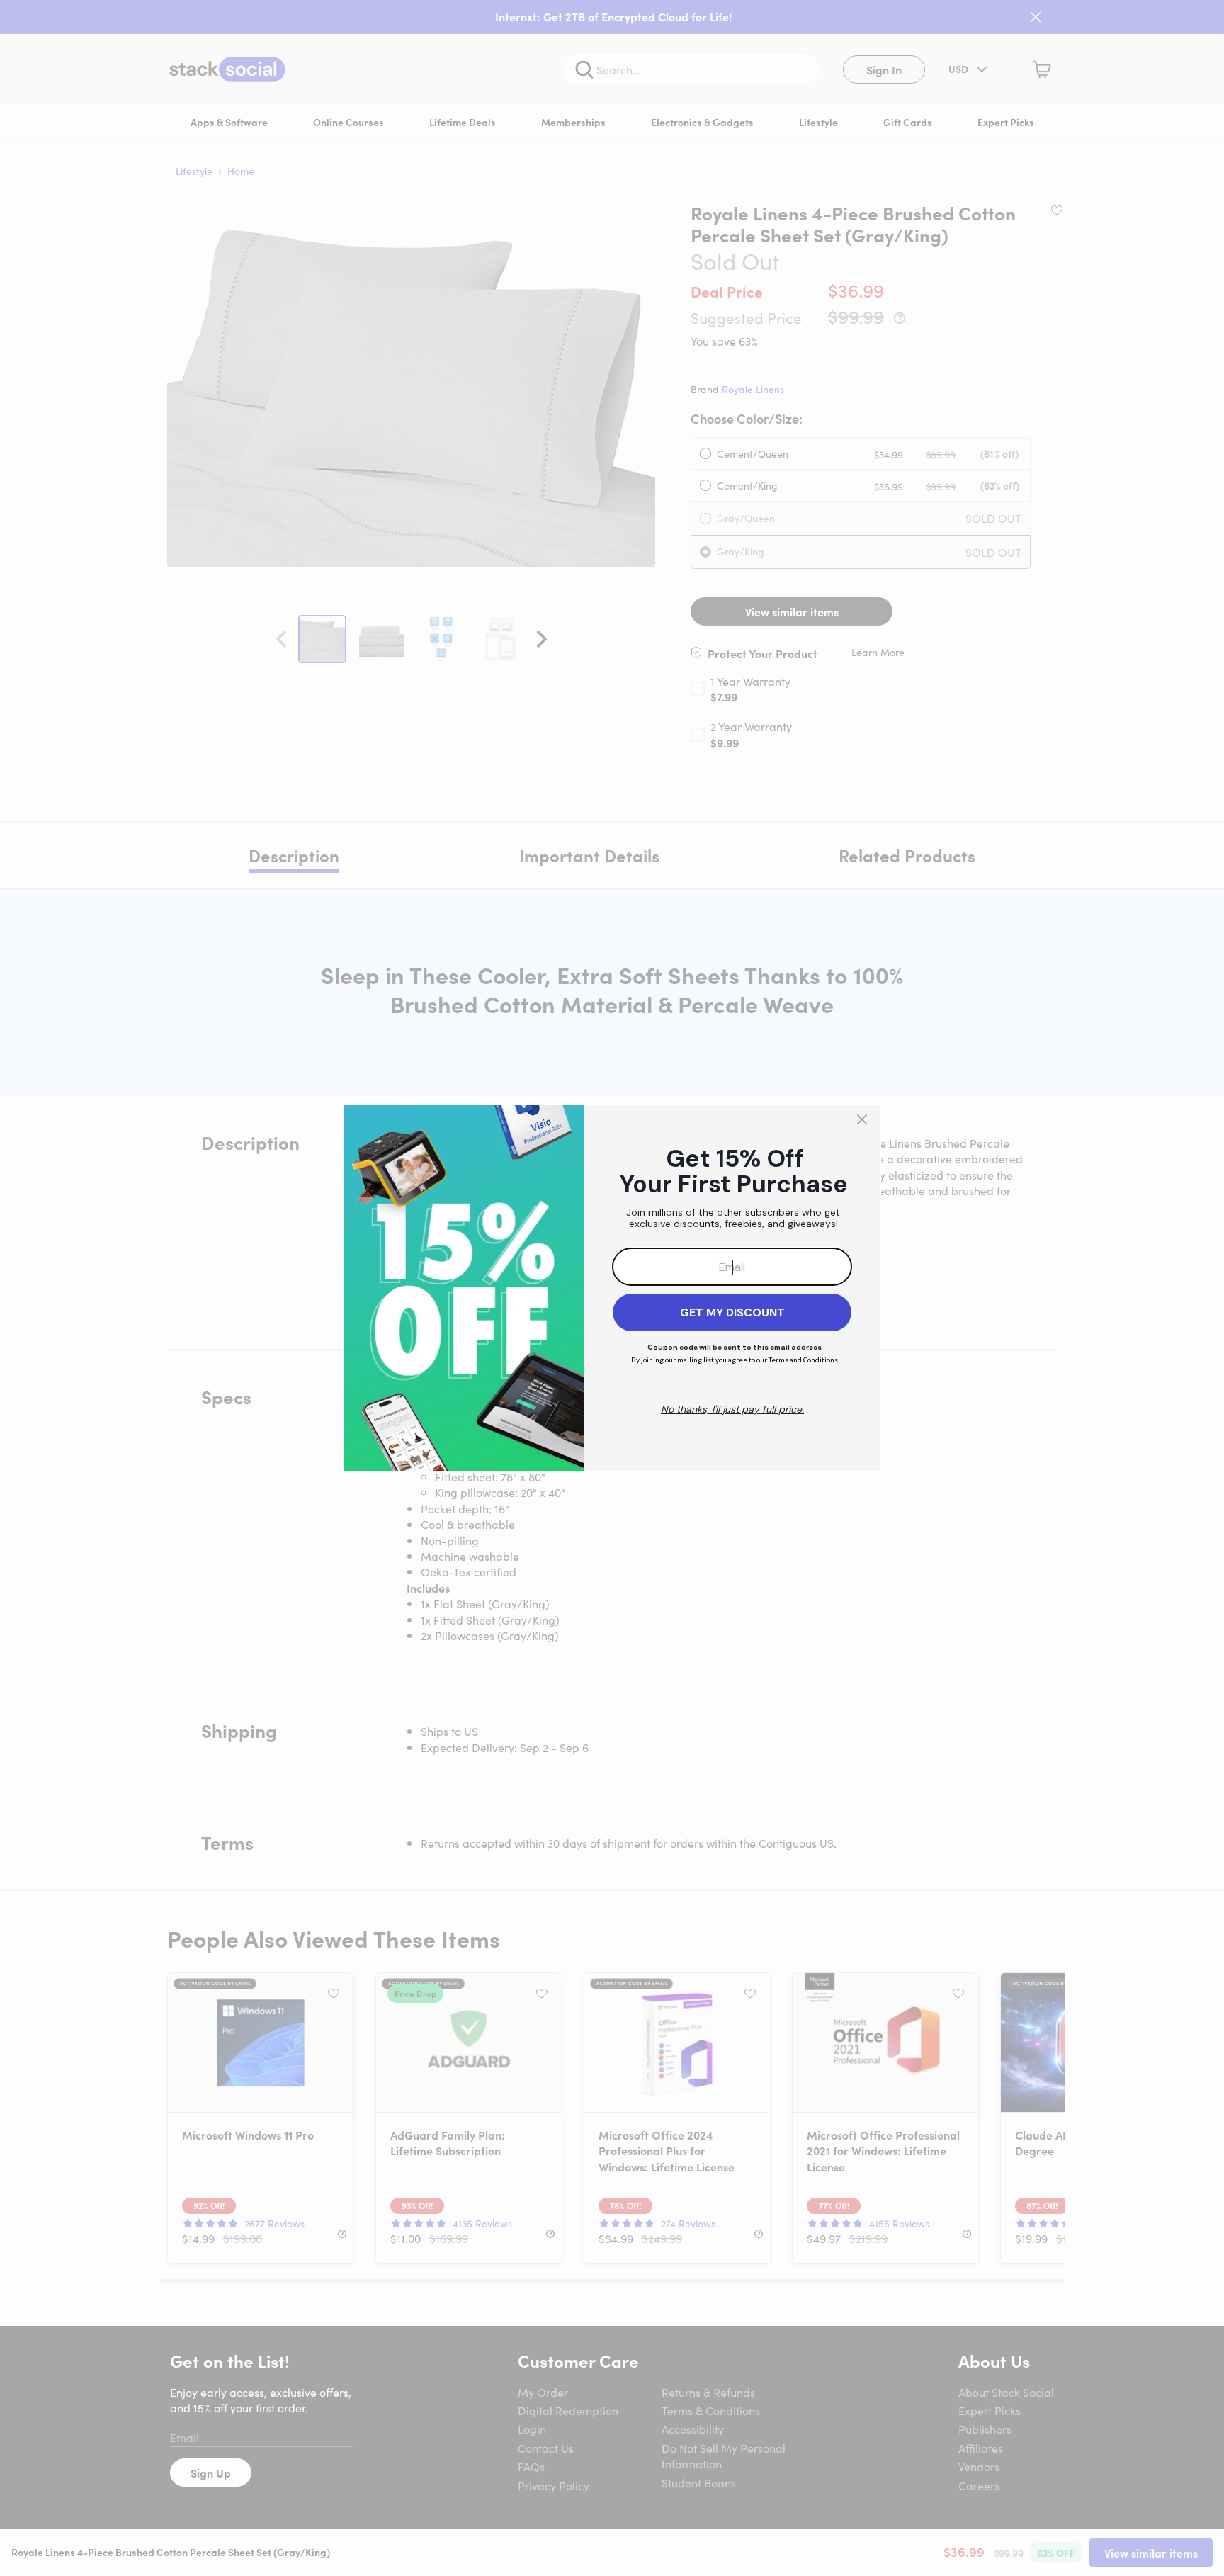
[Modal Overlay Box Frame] (612, 1288)
